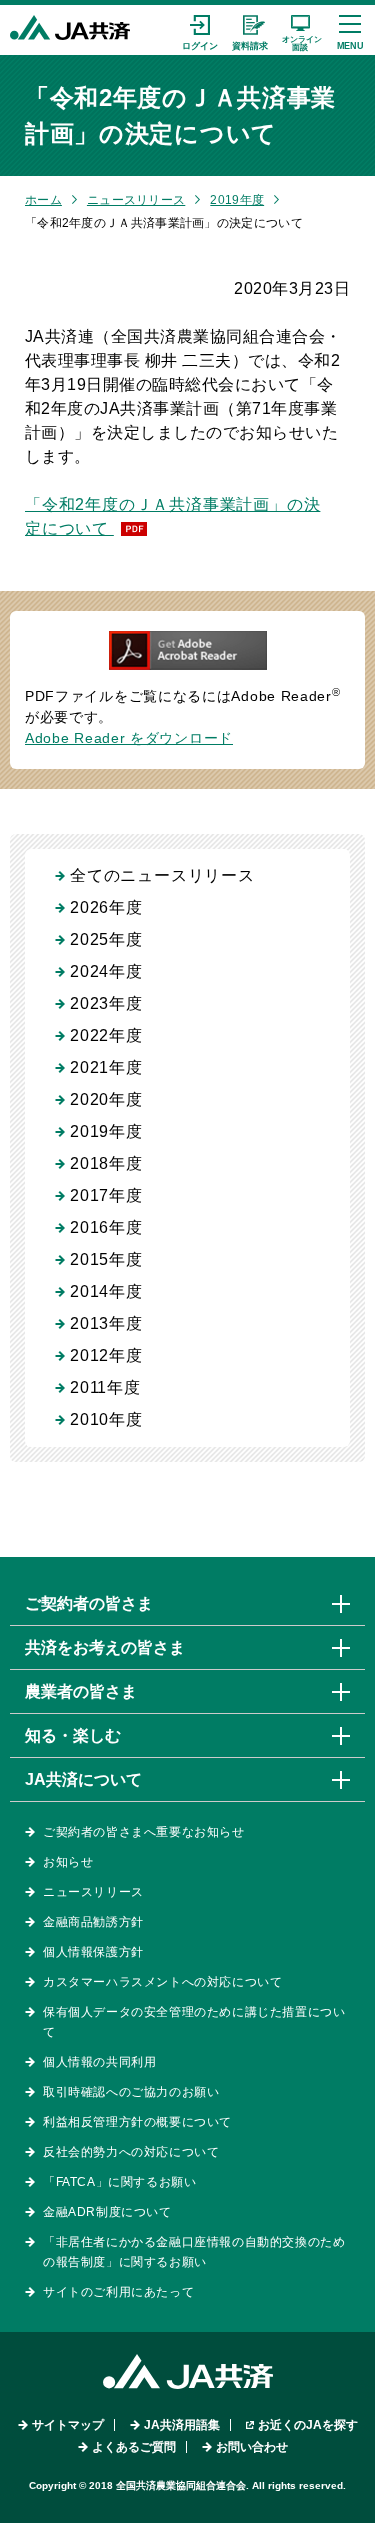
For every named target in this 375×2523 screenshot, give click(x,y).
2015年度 (106, 1259)
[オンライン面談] (300, 30)
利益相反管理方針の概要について (137, 2122)
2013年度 (106, 1323)
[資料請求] (250, 30)
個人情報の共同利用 (99, 2062)
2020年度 (106, 1099)
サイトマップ (68, 2425)
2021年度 (106, 1067)
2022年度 (106, 1035)
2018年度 (106, 1163)
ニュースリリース (136, 200)
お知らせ (68, 1862)
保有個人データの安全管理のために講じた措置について (194, 2022)
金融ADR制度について (107, 2212)
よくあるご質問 (134, 2447)
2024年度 (106, 971)
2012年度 (106, 1355)
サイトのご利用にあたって (118, 2292)
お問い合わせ (252, 2447)
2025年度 (106, 939)
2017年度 (106, 1195)
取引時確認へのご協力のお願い (131, 2092)
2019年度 (237, 200)
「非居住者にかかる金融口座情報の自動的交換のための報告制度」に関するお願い (194, 2252)
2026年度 (106, 907)
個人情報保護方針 (93, 1952)
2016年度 (106, 1227)
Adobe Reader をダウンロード (129, 738)
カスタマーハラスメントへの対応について (162, 1982)
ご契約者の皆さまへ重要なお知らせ (144, 1832)
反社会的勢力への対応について (131, 2152)
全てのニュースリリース (162, 875)
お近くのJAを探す (308, 2425)
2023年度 (106, 1003)
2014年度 (106, 1291)
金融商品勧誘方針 (93, 1922)
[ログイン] (200, 30)
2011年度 (105, 1387)
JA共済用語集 (182, 2425)
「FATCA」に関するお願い (119, 2182)
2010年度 (106, 1419)
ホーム (43, 200)
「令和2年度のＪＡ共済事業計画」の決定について (172, 516)
